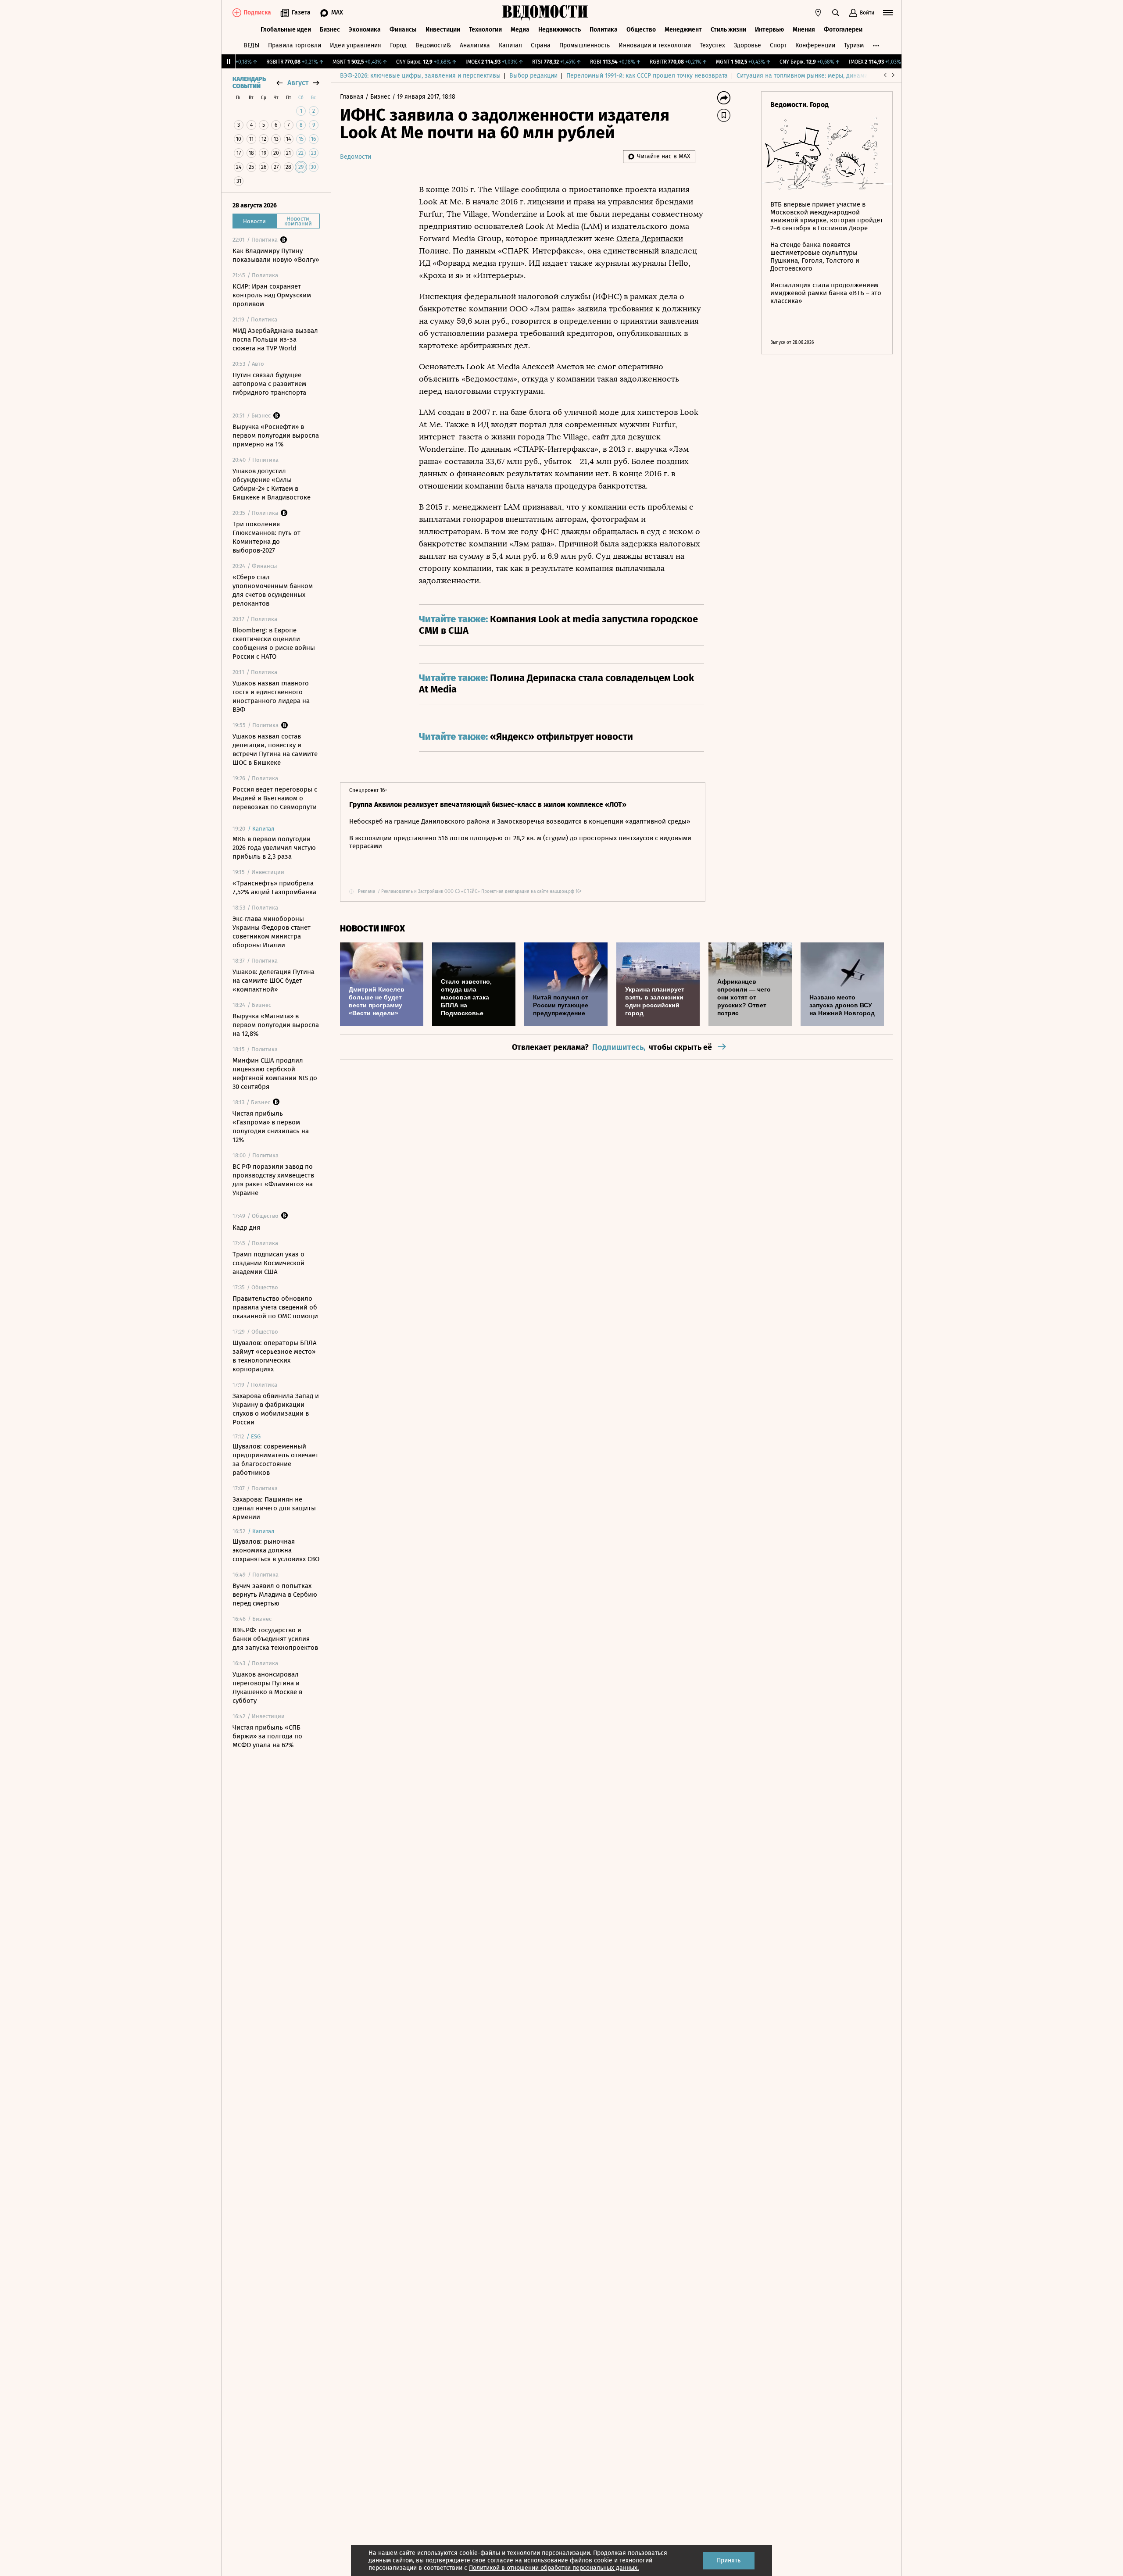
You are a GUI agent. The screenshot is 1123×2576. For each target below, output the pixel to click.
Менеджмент (683, 30)
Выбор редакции (533, 76)
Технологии (485, 30)
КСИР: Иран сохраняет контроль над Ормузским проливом (272, 295)
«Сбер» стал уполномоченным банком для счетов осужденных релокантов (273, 590)
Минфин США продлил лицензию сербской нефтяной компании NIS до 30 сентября (275, 1074)
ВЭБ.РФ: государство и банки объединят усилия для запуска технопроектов (275, 1639)
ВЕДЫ (251, 45)
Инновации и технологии (655, 45)
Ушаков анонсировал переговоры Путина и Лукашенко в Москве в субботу (267, 1688)
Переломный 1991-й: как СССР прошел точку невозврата (647, 76)
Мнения (804, 30)
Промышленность (585, 45)
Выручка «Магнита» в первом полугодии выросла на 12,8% (276, 1025)
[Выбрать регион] (818, 13)
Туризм (854, 45)
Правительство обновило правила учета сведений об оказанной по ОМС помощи (275, 1307)
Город (398, 45)
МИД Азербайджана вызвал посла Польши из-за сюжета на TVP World (275, 339)
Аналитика (475, 45)
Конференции (815, 45)
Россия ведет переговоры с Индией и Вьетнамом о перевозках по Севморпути (275, 798)
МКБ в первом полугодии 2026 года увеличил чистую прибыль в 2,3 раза (274, 848)
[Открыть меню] (888, 13)
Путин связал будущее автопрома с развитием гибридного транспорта (269, 384)
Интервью (769, 30)
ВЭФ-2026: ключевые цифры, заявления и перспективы (420, 76)
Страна (541, 45)
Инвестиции (443, 30)
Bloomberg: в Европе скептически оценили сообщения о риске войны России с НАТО (274, 643)
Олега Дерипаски (650, 239)
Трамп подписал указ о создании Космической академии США (268, 1263)
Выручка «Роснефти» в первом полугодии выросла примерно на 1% (276, 435)
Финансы (403, 30)
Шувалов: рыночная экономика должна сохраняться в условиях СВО (276, 1550)
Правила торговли (295, 45)
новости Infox (372, 929)
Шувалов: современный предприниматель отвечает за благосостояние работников (275, 1459)
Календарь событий (249, 83)
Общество (641, 30)
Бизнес (330, 30)
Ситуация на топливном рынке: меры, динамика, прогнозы (821, 76)
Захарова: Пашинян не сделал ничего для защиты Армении (274, 1508)
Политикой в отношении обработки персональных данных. (554, 2568)
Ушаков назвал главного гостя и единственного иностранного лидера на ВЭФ (271, 696)
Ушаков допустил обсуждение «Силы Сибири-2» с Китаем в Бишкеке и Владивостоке (272, 484)
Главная (353, 97)
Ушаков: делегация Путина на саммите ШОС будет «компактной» (274, 981)
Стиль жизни (728, 30)
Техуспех (712, 45)
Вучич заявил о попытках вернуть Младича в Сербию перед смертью (275, 1595)
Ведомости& (433, 45)
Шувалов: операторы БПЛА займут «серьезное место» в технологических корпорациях (275, 1356)
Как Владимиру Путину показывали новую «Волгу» (276, 255)
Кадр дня (246, 1227)
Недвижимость (560, 30)
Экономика (365, 30)
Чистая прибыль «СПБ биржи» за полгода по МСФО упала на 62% (267, 1736)
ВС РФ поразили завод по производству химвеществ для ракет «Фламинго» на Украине (273, 1180)
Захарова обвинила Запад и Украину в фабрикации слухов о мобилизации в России (276, 1409)
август (298, 83)
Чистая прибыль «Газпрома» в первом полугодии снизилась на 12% (271, 1127)
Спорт (778, 45)
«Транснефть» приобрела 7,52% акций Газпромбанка (274, 888)
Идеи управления (356, 45)
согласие (500, 2560)
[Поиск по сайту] (836, 13)
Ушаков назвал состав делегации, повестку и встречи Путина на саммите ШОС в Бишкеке (275, 749)
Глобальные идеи (286, 30)
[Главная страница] (545, 13)
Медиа (520, 30)
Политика (604, 30)
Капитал (510, 45)
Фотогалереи (843, 30)
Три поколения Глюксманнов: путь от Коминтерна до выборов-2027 (266, 537)
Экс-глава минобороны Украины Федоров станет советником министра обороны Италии (272, 932)
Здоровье (747, 45)
